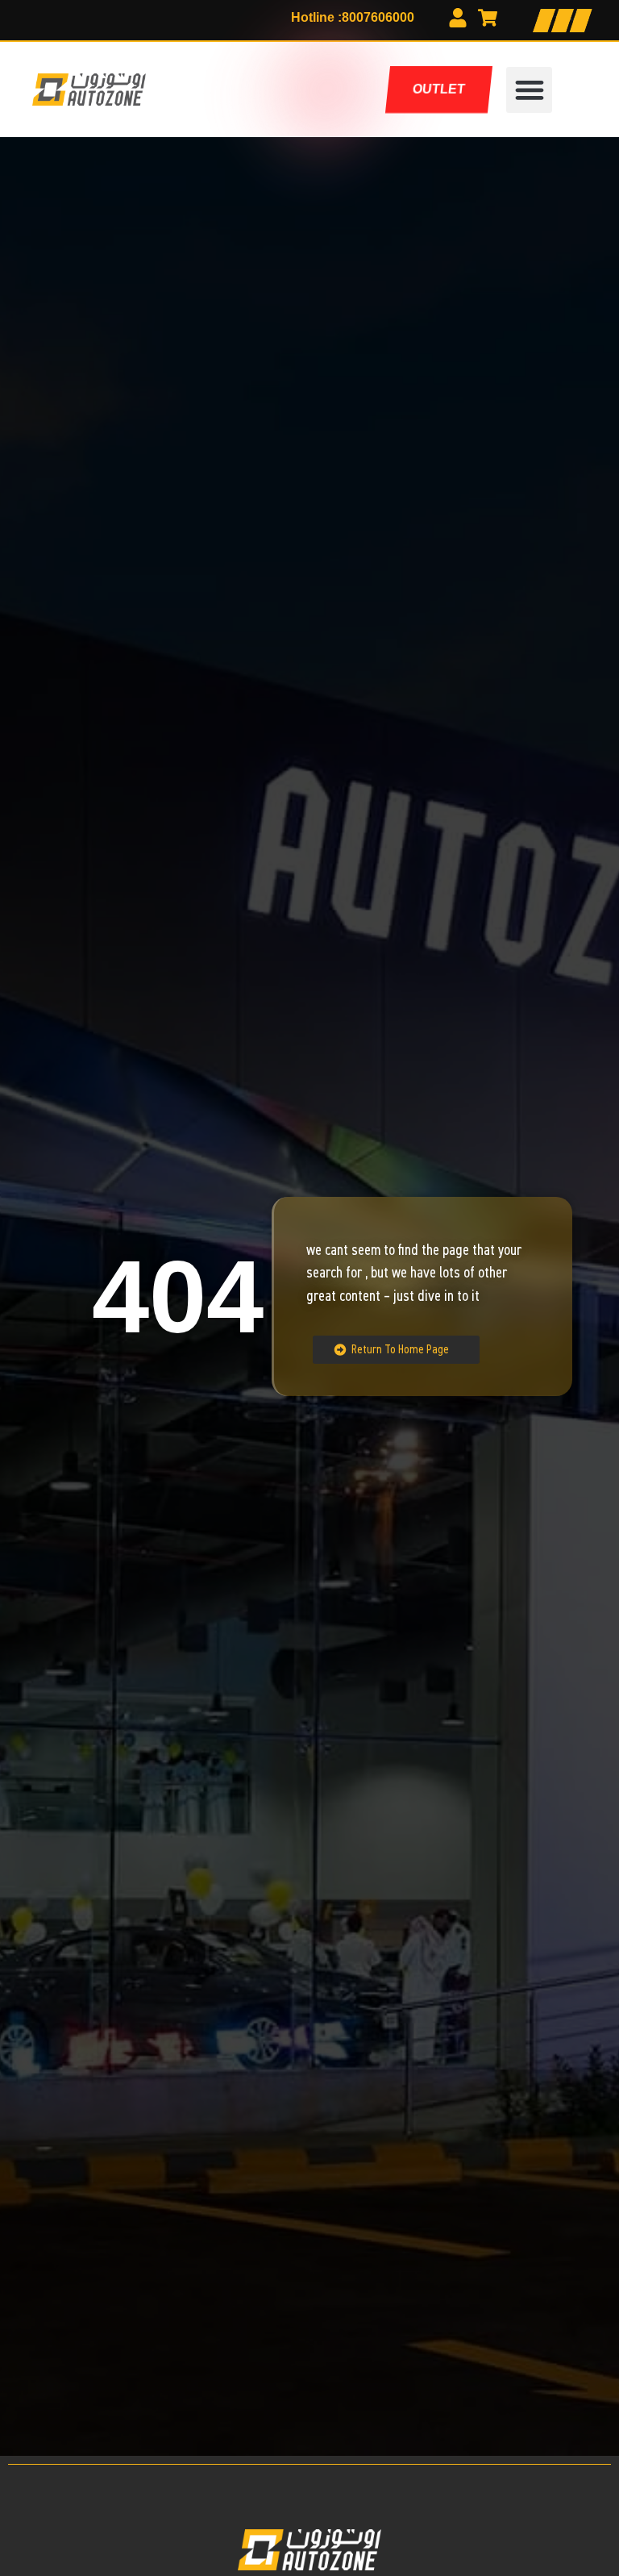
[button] (529, 90)
